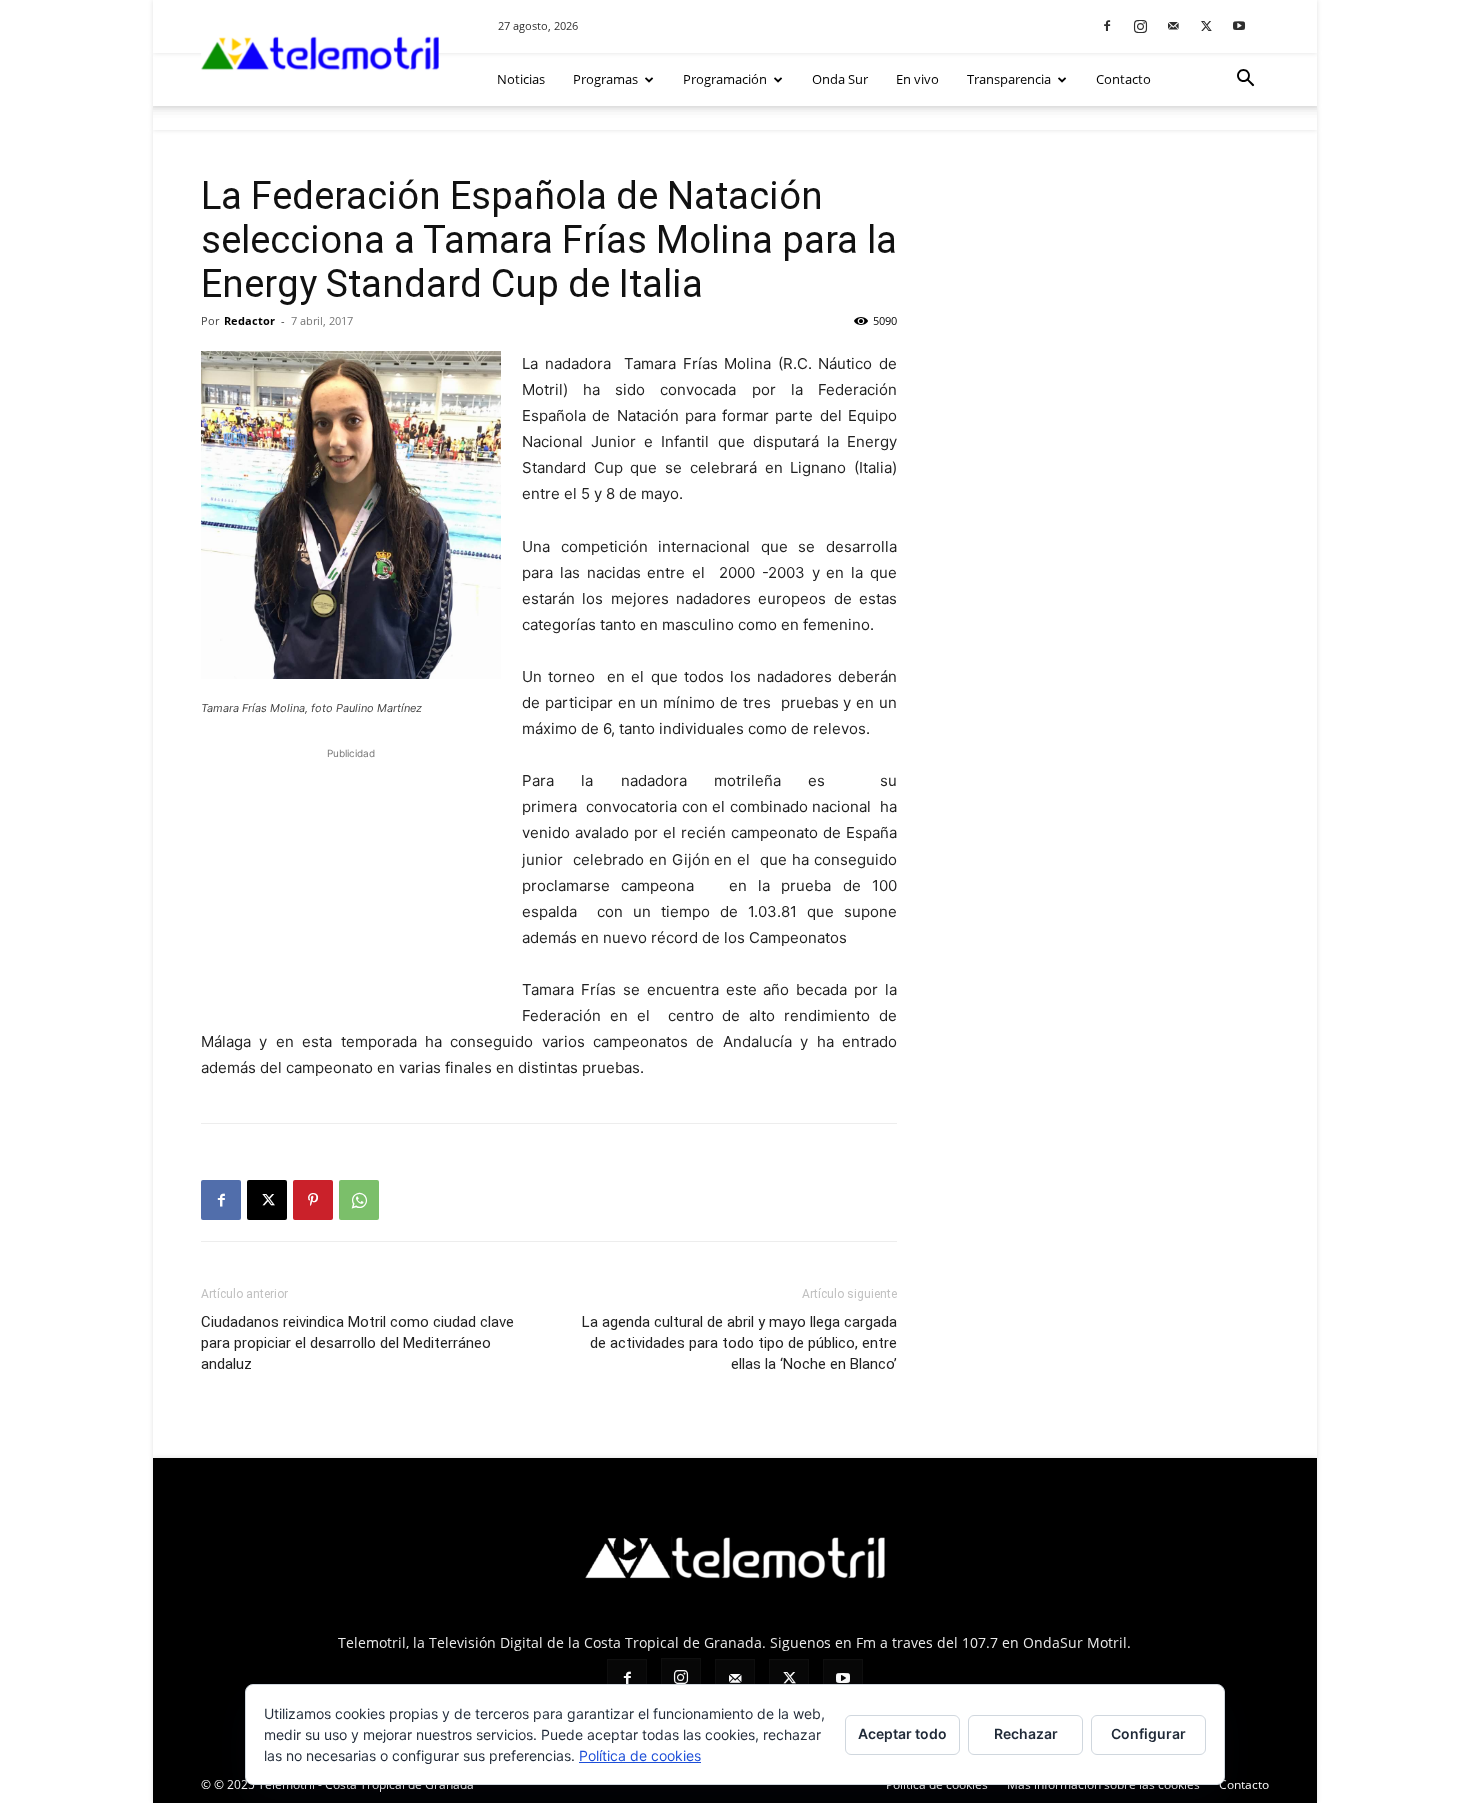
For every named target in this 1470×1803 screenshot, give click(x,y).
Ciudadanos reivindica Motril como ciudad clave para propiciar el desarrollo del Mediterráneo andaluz (357, 1343)
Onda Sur (840, 79)
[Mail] (1173, 25)
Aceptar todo (902, 1733)
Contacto (1123, 79)
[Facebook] (1107, 25)
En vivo (917, 79)
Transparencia (1009, 79)
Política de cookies (937, 1784)
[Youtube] (1239, 25)
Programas (605, 79)
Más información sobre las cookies (1103, 1784)
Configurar (1148, 1733)
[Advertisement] (351, 889)
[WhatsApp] (359, 1200)
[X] (1206, 25)
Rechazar (1026, 1733)
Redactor (249, 320)
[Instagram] (1140, 25)
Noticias (521, 79)
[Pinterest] (313, 1200)
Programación (725, 79)
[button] (1245, 80)
